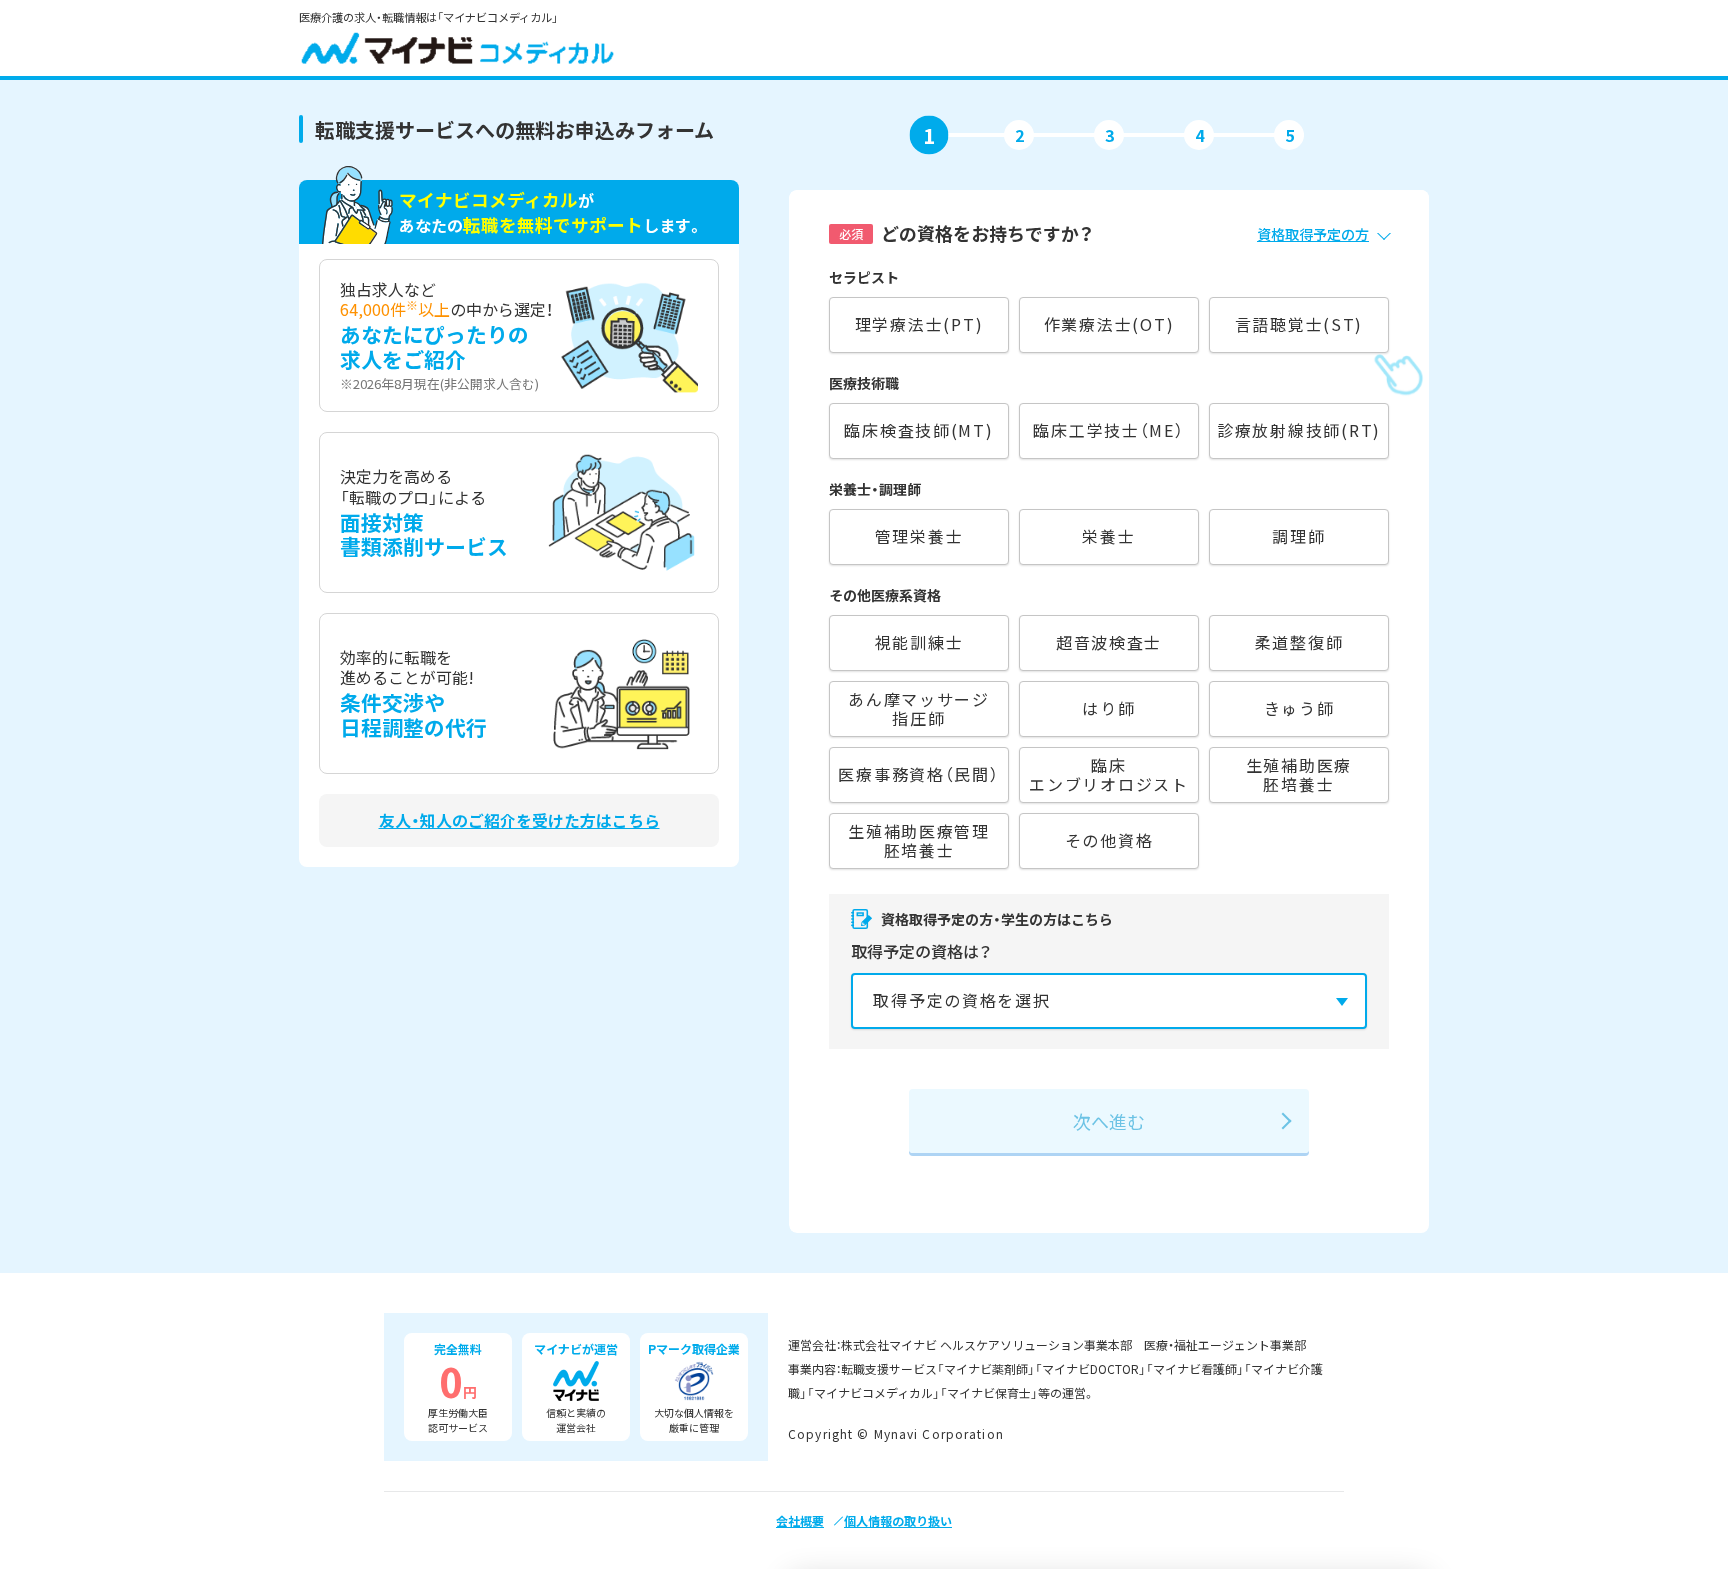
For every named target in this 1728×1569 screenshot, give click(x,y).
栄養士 (1108, 536)
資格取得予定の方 (1313, 234)
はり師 (1108, 708)
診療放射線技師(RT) (1299, 430)
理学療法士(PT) (919, 324)
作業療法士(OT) (1109, 324)
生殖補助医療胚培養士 (1299, 774)
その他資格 (1109, 840)
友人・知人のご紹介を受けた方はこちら (519, 820)
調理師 (1298, 536)
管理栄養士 (919, 536)
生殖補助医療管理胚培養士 (919, 840)
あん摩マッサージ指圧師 (919, 708)
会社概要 (800, 1520)
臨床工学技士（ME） (1108, 430)
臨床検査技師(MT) (918, 430)
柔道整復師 (1299, 642)
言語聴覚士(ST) (1299, 324)
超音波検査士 (1109, 642)
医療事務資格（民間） (918, 774)
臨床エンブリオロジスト (1109, 774)
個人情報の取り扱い (898, 1520)
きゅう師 (1299, 708)
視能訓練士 (919, 642)
